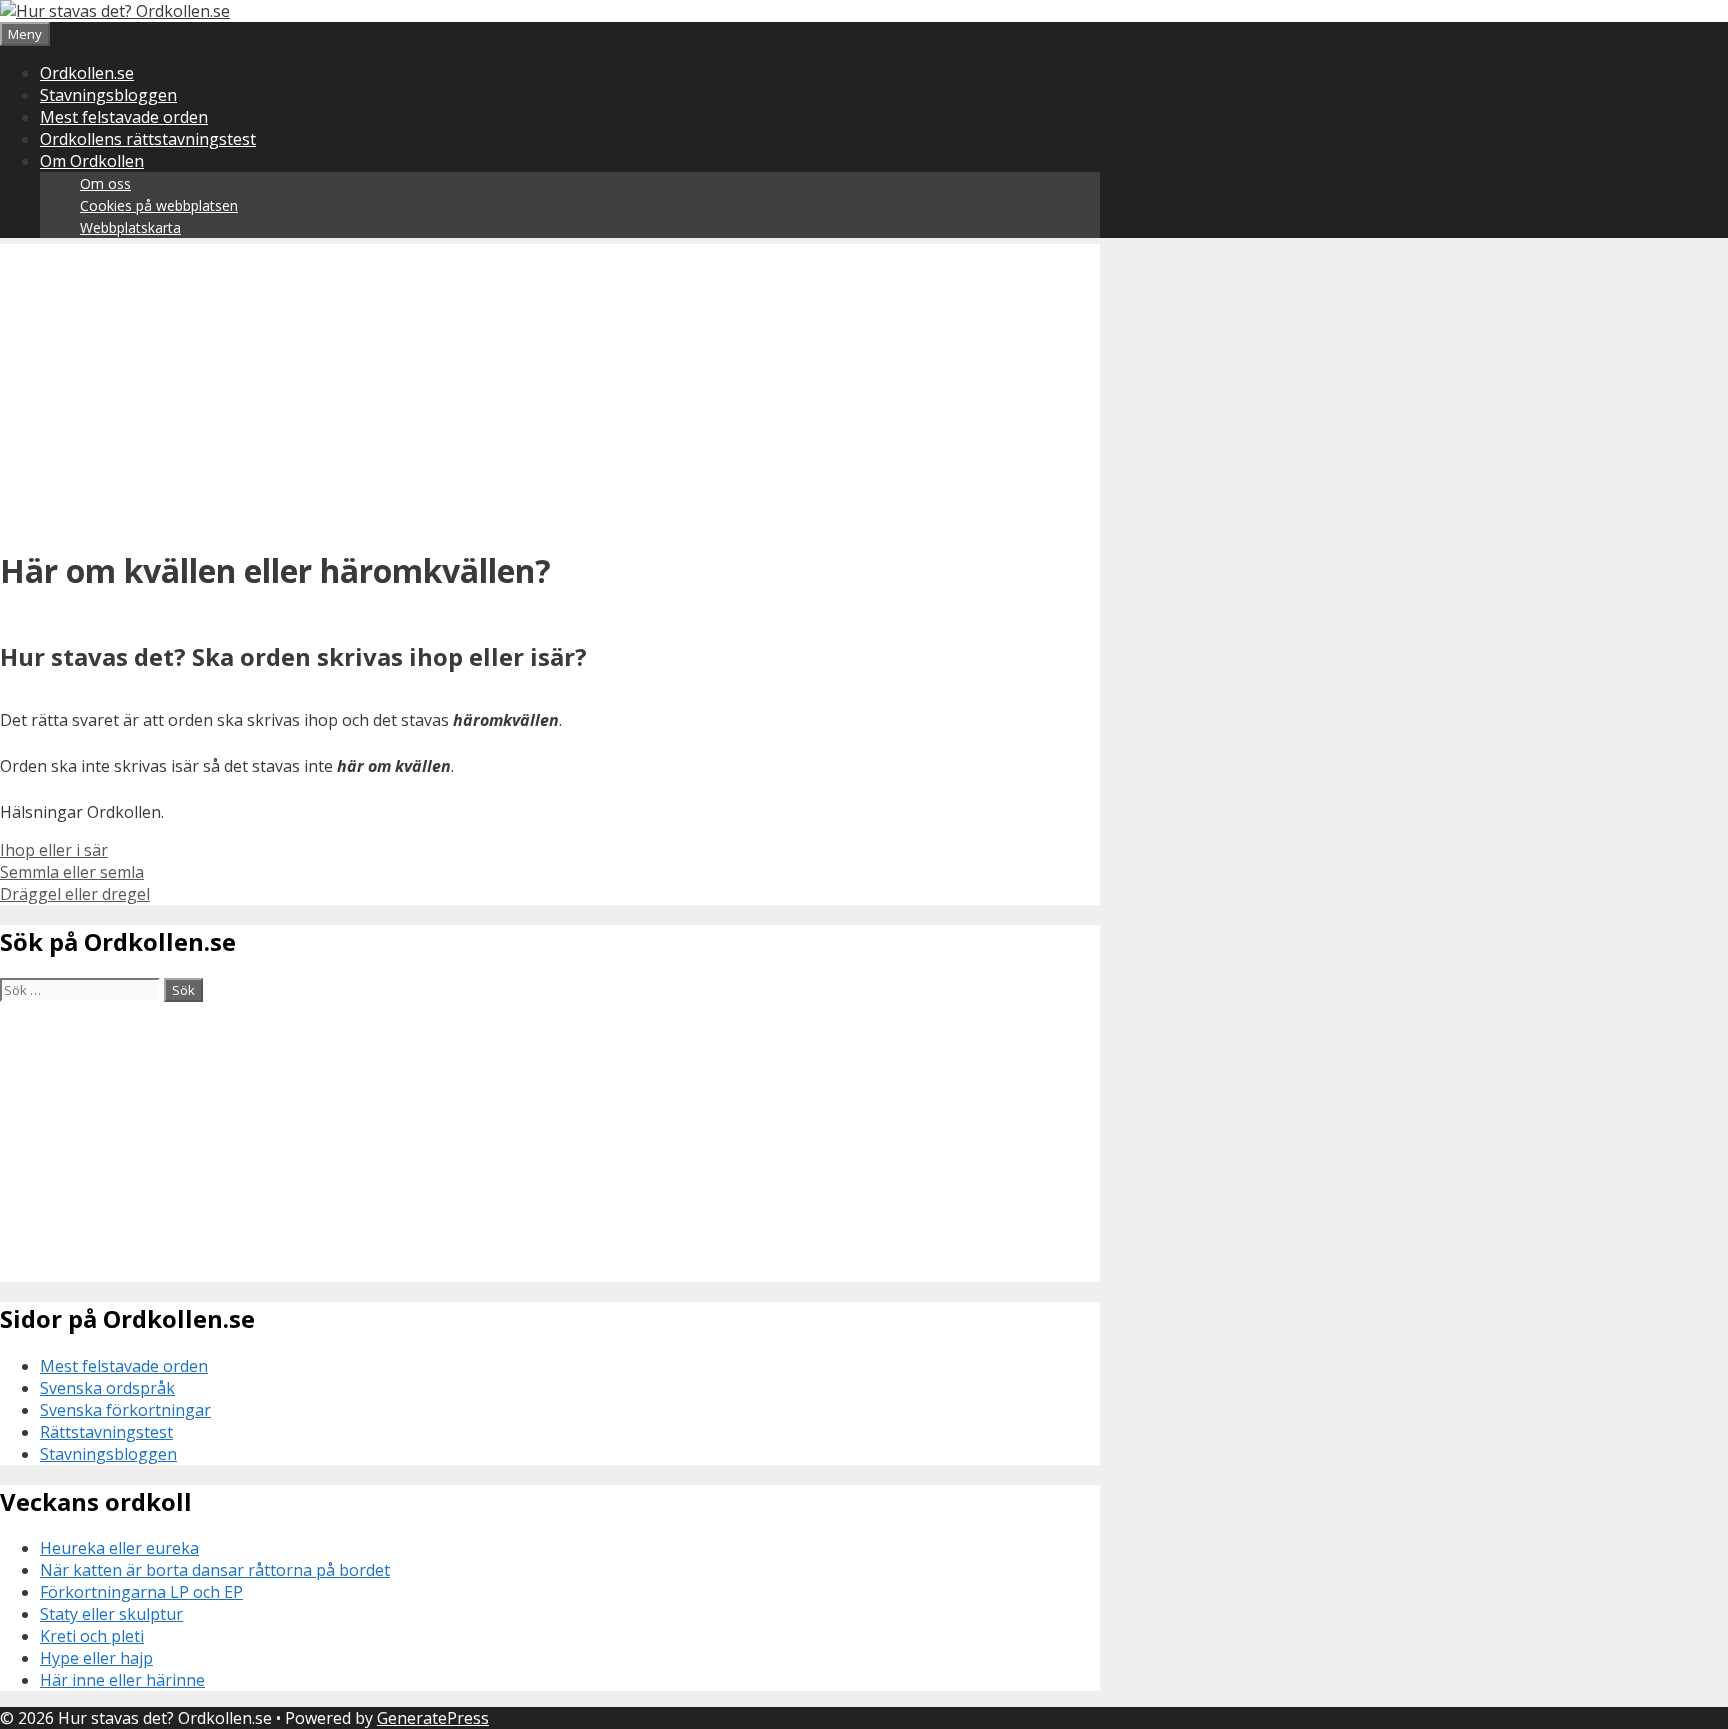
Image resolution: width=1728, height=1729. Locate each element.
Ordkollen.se (87, 73)
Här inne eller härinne (122, 1680)
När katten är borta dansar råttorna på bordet (215, 1570)
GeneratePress (433, 1718)
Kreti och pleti (92, 1636)
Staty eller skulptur (111, 1614)
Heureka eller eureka (119, 1548)
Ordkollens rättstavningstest (148, 139)
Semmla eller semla (72, 872)
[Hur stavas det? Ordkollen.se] (115, 11)
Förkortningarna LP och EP (141, 1592)
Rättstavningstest (106, 1432)
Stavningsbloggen (108, 95)
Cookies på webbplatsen (159, 205)
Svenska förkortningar (125, 1410)
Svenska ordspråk (107, 1388)
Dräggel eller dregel (75, 894)
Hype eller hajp (96, 1658)
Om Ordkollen (92, 161)
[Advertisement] (550, 384)
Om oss (105, 183)
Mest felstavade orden (124, 117)
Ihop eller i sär (54, 850)
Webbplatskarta (130, 227)
